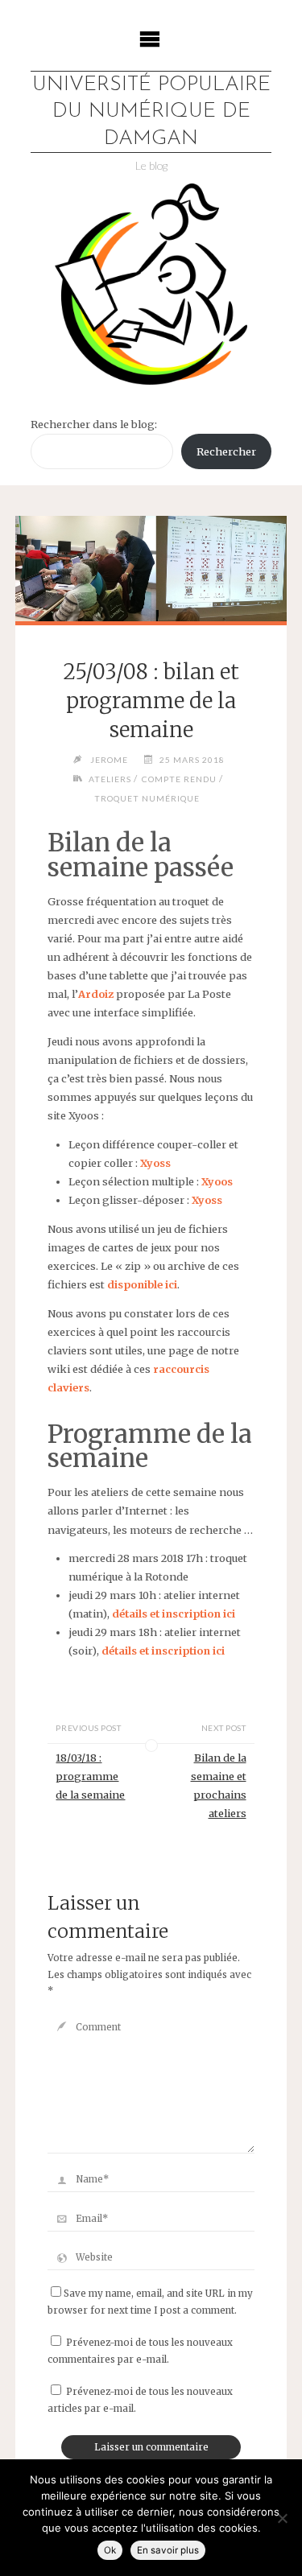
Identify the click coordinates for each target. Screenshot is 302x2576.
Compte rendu (179, 779)
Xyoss (155, 1163)
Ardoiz (96, 994)
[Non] (282, 2518)
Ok (110, 2550)
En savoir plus (168, 2550)
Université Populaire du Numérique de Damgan (151, 112)
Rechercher (226, 451)
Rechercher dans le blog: (94, 424)
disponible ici (142, 1284)
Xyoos (217, 1181)
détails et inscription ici (174, 1614)
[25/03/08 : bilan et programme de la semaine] (151, 569)
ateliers (110, 779)
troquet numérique (147, 798)
